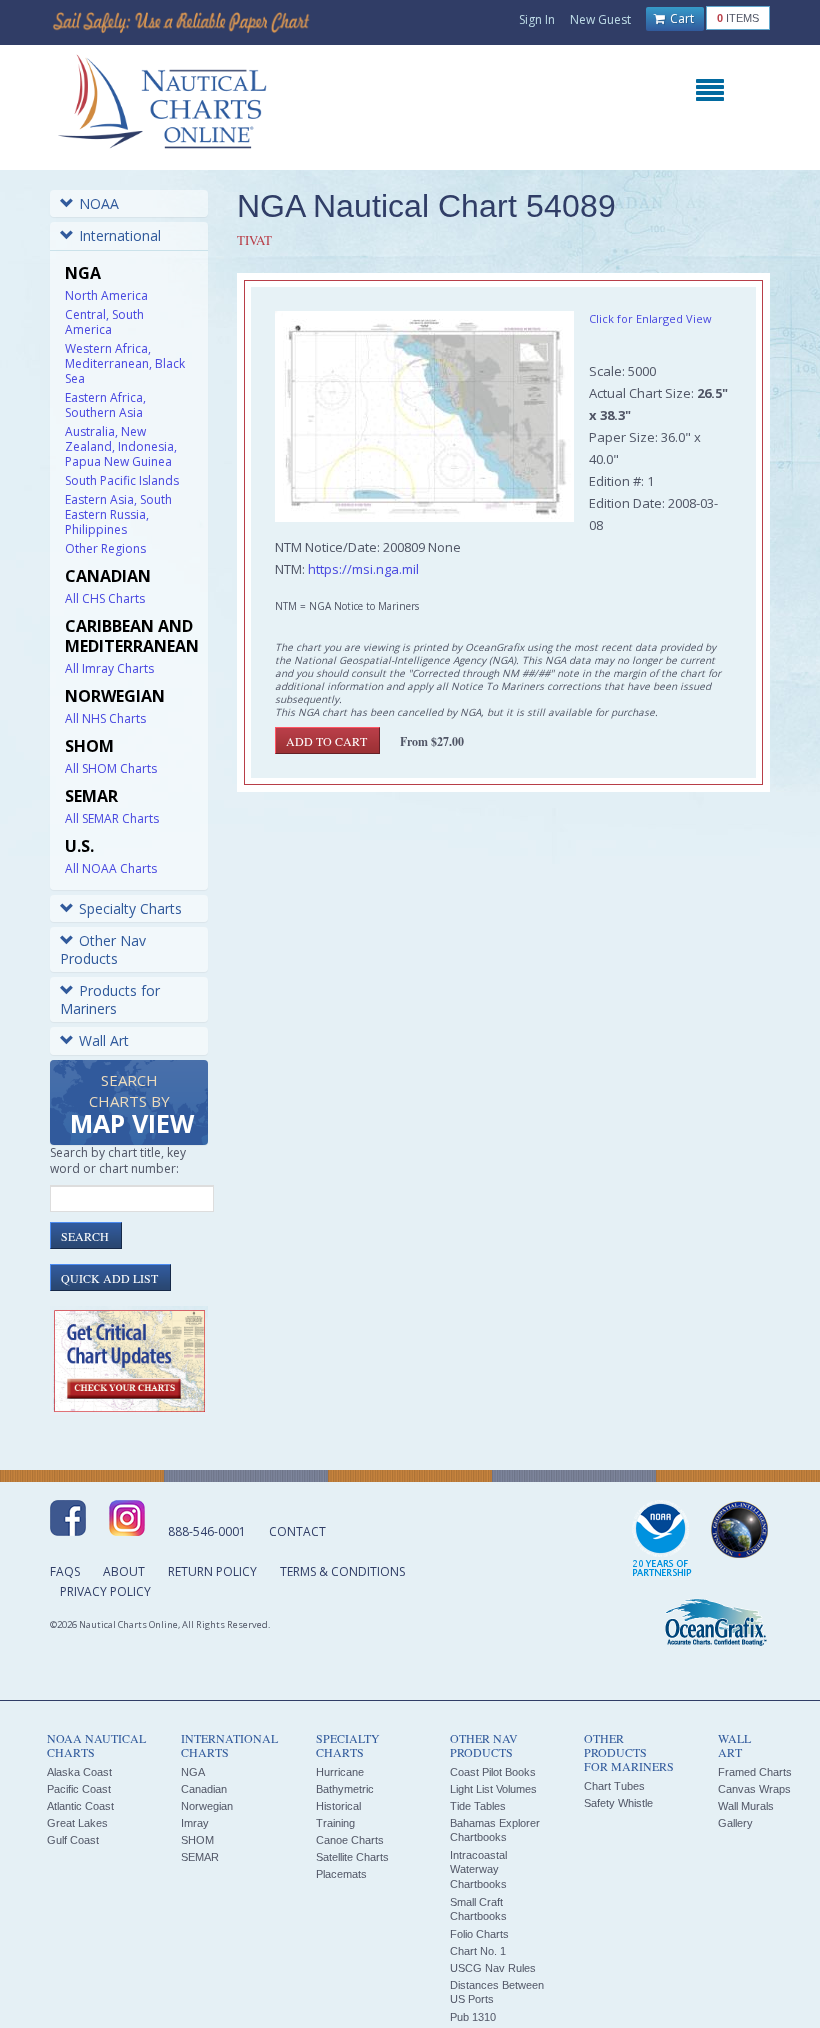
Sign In (537, 19)
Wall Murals (746, 1806)
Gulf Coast (73, 1840)
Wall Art (104, 1040)
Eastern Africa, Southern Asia (105, 405)
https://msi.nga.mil (363, 569)
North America (106, 295)
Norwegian (207, 1806)
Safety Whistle (618, 1803)
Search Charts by (132, 1105)
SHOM (197, 1840)
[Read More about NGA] (740, 1530)
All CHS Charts (105, 598)
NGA (193, 1772)
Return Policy (212, 1571)
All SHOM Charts (111, 768)
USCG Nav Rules (493, 1968)
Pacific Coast (79, 1789)
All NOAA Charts (111, 868)
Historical (338, 1806)
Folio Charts (479, 1934)
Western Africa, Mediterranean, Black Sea (125, 363)
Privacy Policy (105, 1591)
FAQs (65, 1571)
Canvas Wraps (754, 1789)
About (124, 1571)
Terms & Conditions (342, 1571)
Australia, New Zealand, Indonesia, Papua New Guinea (121, 446)
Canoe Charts (350, 1840)
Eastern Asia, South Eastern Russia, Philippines (118, 514)
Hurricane (340, 1772)
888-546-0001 (207, 1531)
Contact (297, 1531)
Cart (680, 18)
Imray (195, 1823)
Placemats (341, 1874)
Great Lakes (77, 1823)
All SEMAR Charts (112, 818)
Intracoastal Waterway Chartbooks (478, 1869)
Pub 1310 (473, 2017)
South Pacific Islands (122, 480)
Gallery (735, 1823)
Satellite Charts (352, 1857)
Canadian (204, 1789)
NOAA (99, 203)
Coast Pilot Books (493, 1772)
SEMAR (200, 1857)
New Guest (600, 19)
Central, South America (104, 322)
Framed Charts (755, 1772)
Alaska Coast (79, 1772)
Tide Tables (478, 1806)
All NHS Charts (105, 718)
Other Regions (105, 548)
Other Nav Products (103, 949)
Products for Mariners (110, 999)
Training (335, 1823)
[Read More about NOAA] (662, 1540)
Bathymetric (345, 1789)
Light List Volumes (493, 1789)
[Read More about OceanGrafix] (715, 1625)
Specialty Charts (130, 908)
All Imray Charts (109, 668)
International (120, 235)
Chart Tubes (614, 1786)
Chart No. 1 (478, 1951)
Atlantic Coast (80, 1806)
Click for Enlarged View (650, 318)
